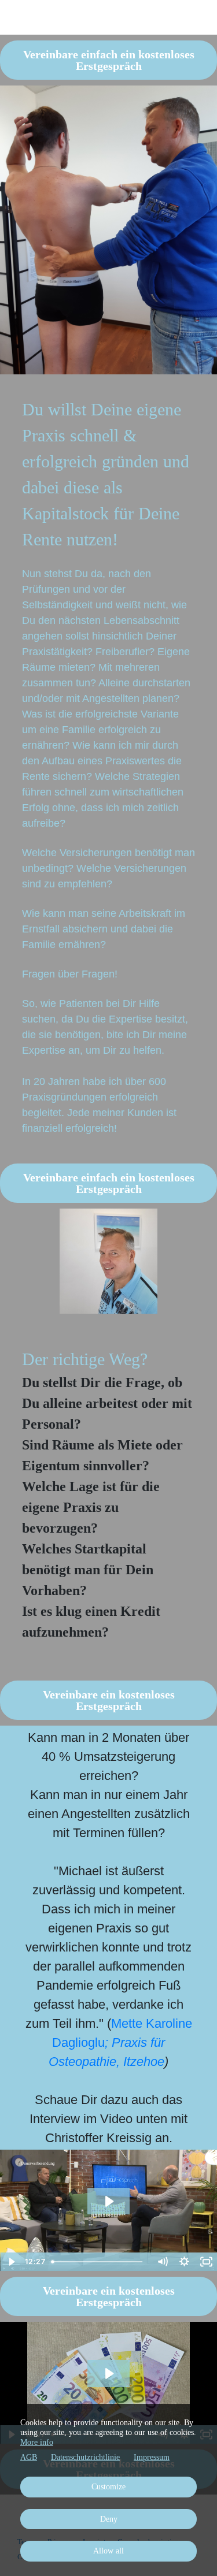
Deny (109, 2519)
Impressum (152, 2457)
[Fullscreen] (206, 2262)
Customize (108, 2487)
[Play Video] (11, 2262)
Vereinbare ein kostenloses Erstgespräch (109, 1700)
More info (37, 2442)
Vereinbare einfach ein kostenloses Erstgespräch (109, 60)
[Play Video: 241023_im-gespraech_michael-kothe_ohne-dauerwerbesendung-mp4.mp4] (108, 2201)
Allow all (108, 2551)
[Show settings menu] (184, 2262)
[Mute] (162, 2262)
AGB (29, 2457)
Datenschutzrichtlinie (85, 2457)
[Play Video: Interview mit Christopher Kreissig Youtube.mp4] (108, 2374)
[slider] (99, 2262)
